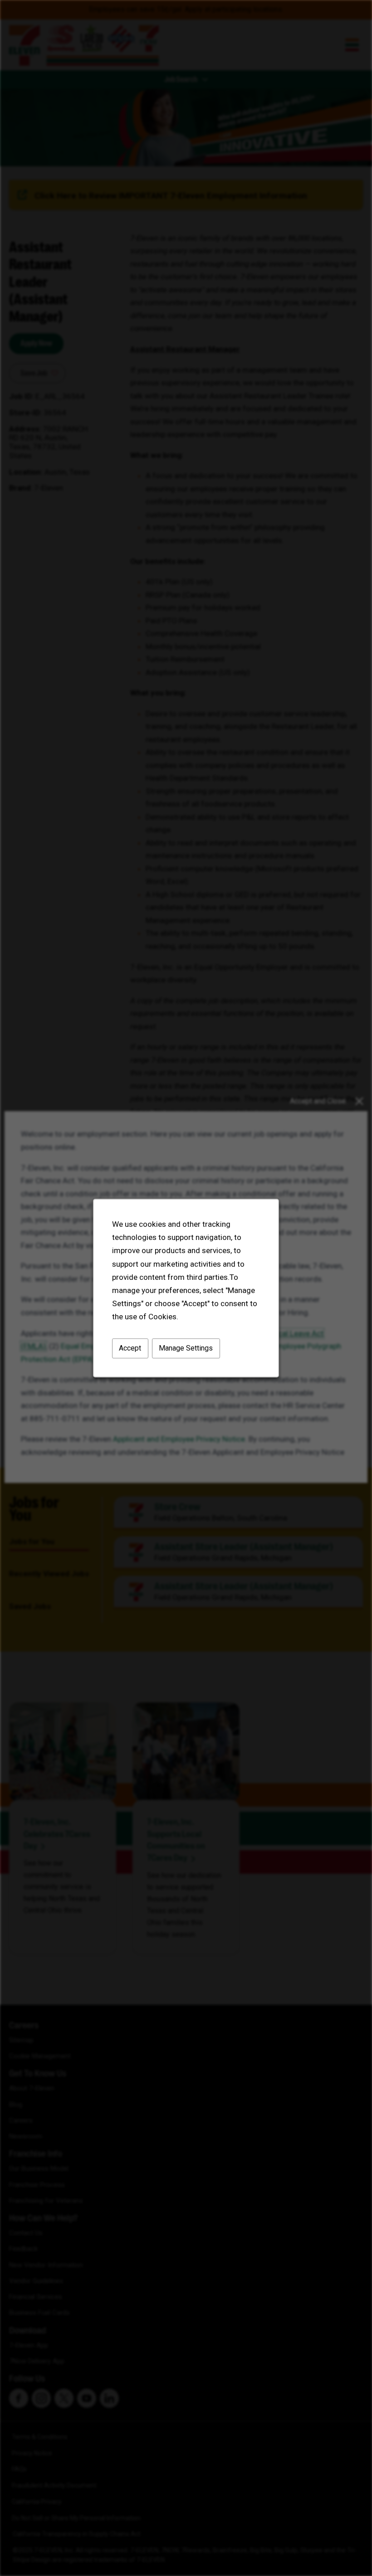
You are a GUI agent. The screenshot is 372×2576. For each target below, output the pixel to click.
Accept (130, 1348)
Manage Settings (186, 1348)
